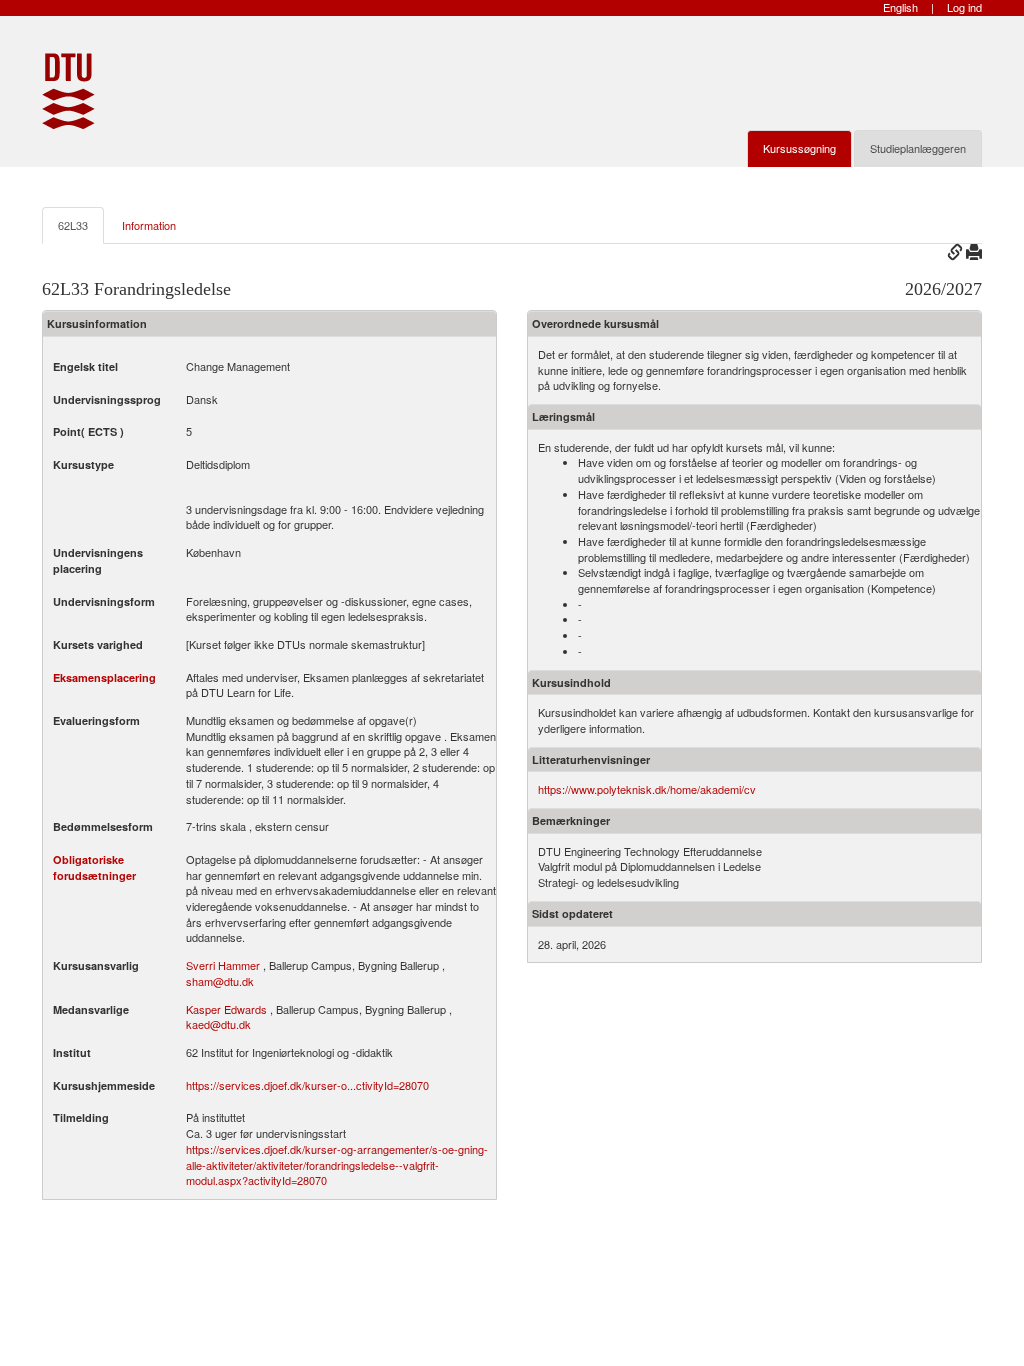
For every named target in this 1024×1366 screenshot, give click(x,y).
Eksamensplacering (104, 677)
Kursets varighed (98, 644)
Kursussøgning (799, 148)
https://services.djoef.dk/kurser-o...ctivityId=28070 (307, 1085)
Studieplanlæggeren (918, 148)
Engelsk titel (85, 366)
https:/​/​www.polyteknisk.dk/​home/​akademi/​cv (647, 789)
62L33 (73, 225)
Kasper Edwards (226, 1009)
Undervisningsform (104, 601)
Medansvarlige (91, 1009)
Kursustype (83, 464)
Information (149, 225)
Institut (72, 1052)
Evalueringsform (96, 720)
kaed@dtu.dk (218, 1024)
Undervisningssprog (107, 399)
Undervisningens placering (98, 560)
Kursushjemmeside (104, 1085)
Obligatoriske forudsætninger (94, 867)
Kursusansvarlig (96, 965)
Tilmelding (81, 1117)
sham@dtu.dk (220, 981)
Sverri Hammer (223, 965)
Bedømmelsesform (103, 826)
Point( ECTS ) (88, 431)
